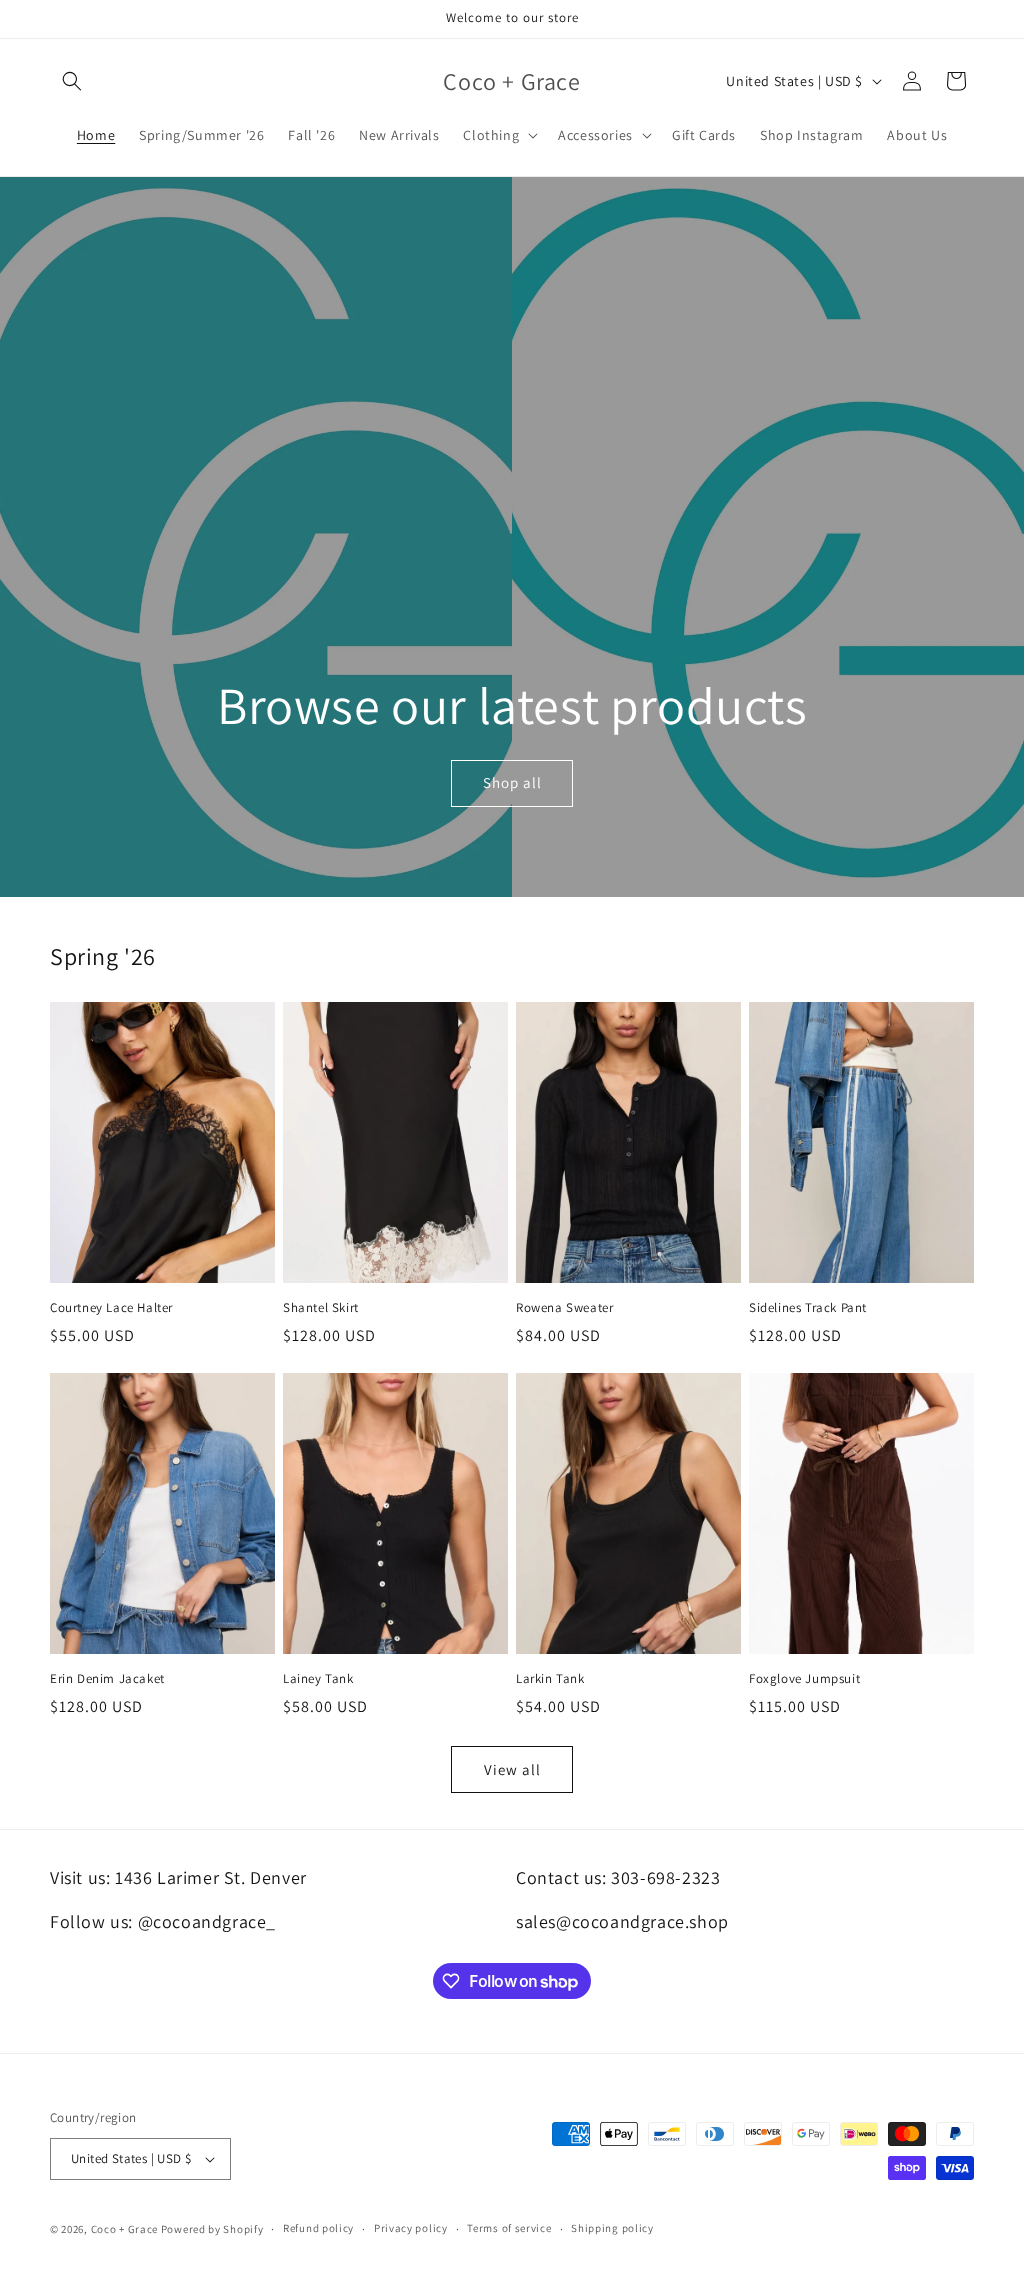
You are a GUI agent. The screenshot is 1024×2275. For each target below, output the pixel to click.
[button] (72, 81)
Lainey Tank (318, 1679)
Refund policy (318, 2228)
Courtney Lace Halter (111, 1308)
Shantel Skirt (321, 1308)
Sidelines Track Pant (808, 1308)
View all (512, 1769)
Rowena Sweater (564, 1308)
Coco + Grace (124, 2229)
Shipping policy (612, 2228)
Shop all (511, 782)
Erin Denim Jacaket (107, 1679)
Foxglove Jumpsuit (804, 1679)
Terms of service (509, 2228)
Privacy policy (411, 2228)
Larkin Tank (550, 1679)
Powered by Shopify (212, 2229)
